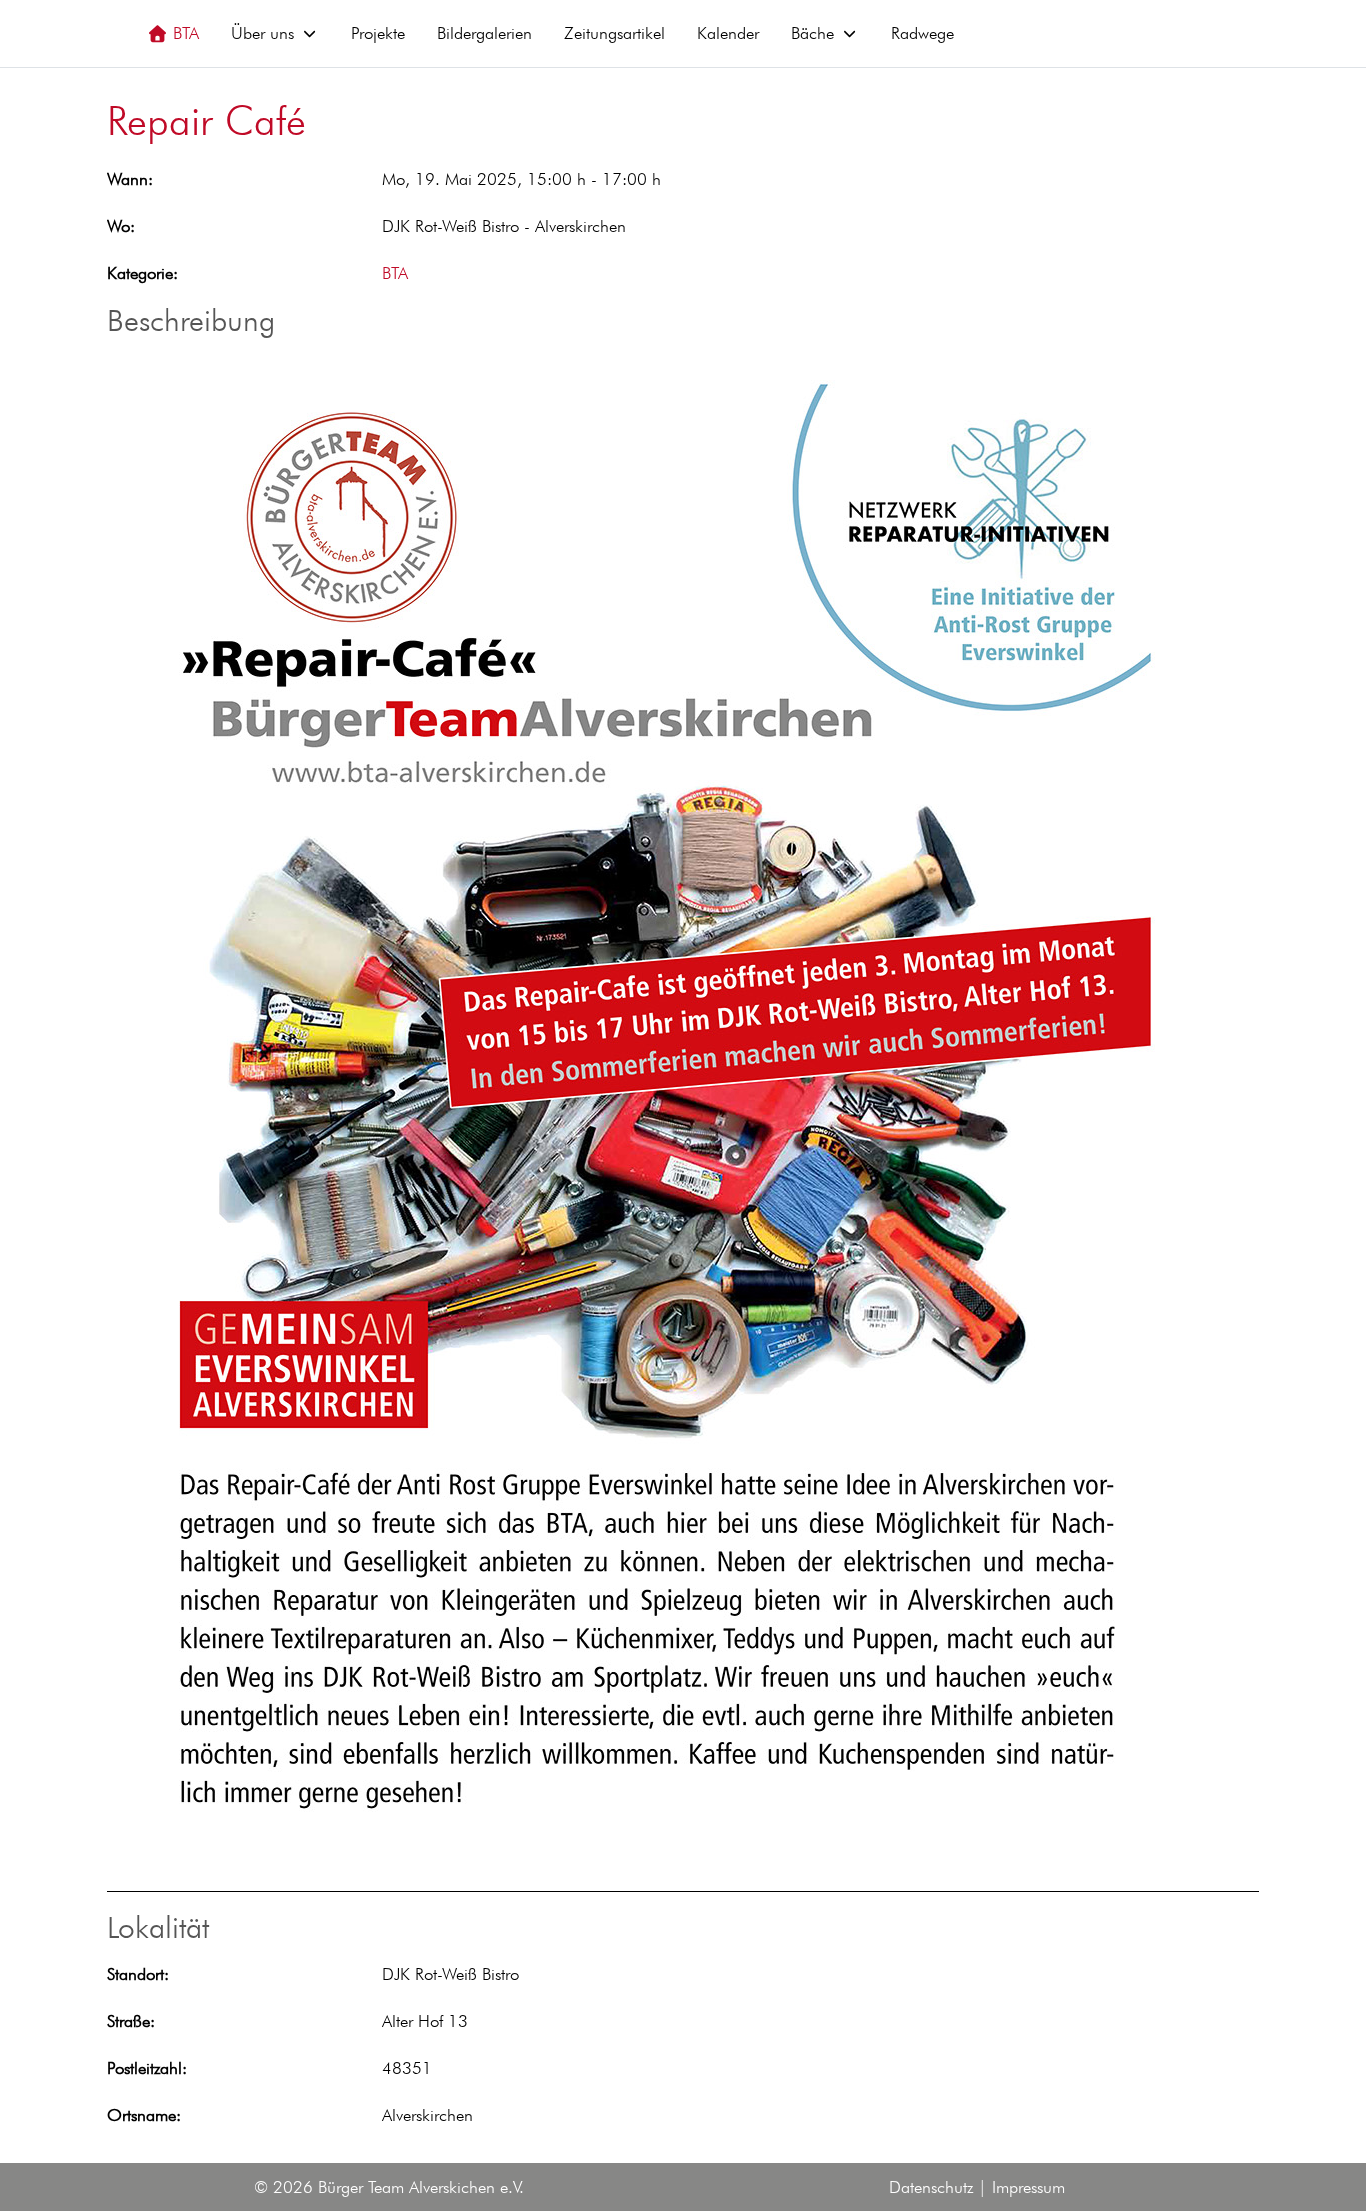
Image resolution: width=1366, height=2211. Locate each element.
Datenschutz (931, 2187)
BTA (395, 273)
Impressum (1028, 2187)
